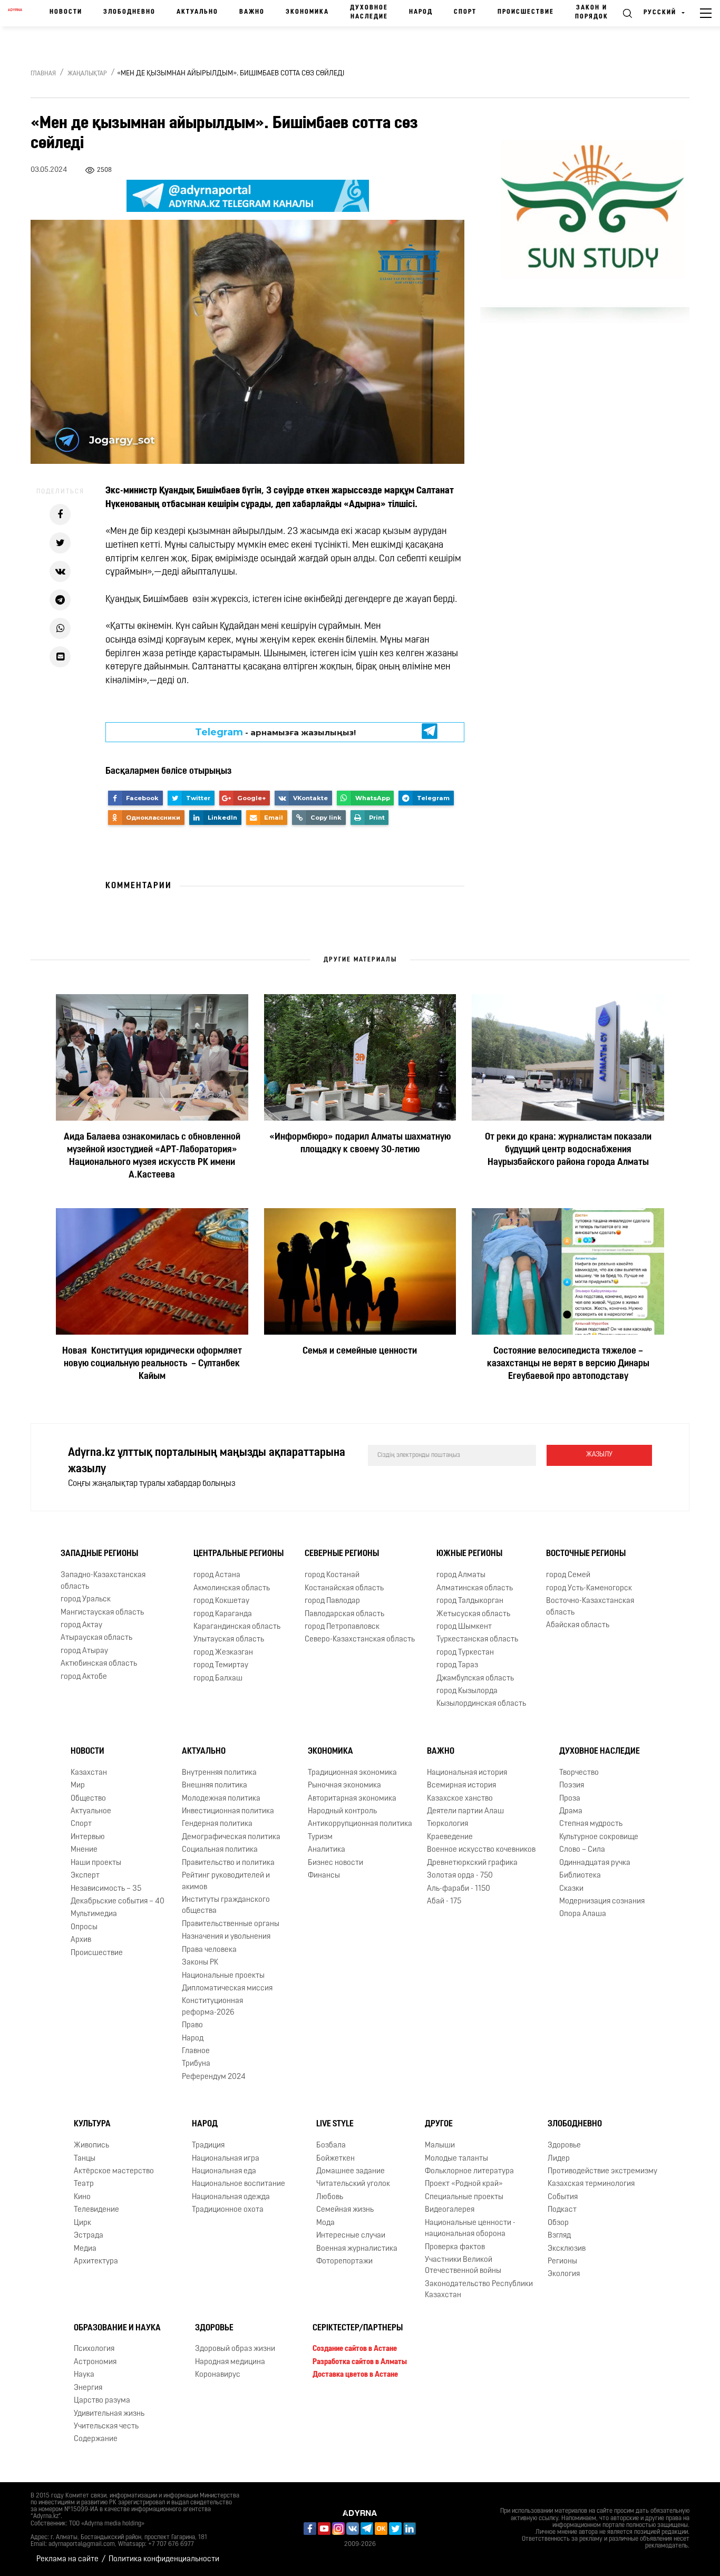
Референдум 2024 (214, 2077)
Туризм (320, 1837)
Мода (325, 2223)
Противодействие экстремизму (602, 2171)
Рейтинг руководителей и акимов (226, 1881)
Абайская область (578, 1625)
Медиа (85, 2249)
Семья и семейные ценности (360, 1352)
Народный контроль (342, 1811)
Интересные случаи (351, 2236)
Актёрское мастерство (114, 2171)
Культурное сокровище (599, 1837)
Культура (92, 2124)
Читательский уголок (353, 2184)
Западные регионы (99, 1554)
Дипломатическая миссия (227, 1989)
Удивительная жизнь (109, 2414)
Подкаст (562, 2210)
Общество (88, 1799)
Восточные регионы (586, 1554)
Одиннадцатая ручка (595, 1863)
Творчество (579, 1773)
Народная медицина (230, 2362)
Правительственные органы (231, 1924)
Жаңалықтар (87, 74)
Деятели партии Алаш (465, 1811)
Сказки (571, 1889)
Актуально (197, 12)
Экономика (307, 12)
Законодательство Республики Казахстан (479, 2290)
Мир (78, 1786)
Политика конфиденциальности (164, 2559)
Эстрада (89, 2236)
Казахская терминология (591, 2184)
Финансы (324, 1876)
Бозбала (331, 2146)
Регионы (562, 2262)
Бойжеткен (335, 2159)
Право (192, 2025)
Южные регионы (469, 1554)
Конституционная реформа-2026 (212, 2007)
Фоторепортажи (344, 2262)
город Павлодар (332, 1601)
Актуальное (91, 1811)
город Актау (81, 1625)
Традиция (208, 2146)
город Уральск (86, 1600)
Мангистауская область (102, 1613)
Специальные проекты (464, 2197)
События (563, 2197)
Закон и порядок (592, 12)
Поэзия (572, 1786)
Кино (82, 2197)
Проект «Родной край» (464, 2184)
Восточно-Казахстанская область (590, 1607)
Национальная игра (226, 2159)
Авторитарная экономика (352, 1799)
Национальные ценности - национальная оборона (470, 2229)
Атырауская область (96, 1638)
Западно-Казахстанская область (103, 1581)
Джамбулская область (475, 1679)
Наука (84, 2375)
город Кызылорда (467, 1691)
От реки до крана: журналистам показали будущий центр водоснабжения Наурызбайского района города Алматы (568, 1150)
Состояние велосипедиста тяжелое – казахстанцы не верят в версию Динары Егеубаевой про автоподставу (568, 1364)
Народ (421, 12)
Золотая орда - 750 (460, 1876)
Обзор (558, 2223)
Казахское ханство (460, 1799)
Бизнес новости (335, 1863)
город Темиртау (221, 1665)
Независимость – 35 (106, 1889)
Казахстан (89, 1773)
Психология (94, 2350)
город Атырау (84, 1651)
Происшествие (526, 12)
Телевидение (96, 2210)
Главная (43, 74)
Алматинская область (475, 1588)
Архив (81, 1940)
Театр (84, 2184)
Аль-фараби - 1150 (459, 1889)
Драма (571, 1811)
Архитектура (96, 2262)
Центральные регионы (239, 1554)
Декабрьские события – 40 (118, 1902)
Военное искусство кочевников (481, 1850)
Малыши (440, 2146)
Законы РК (200, 1963)
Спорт (465, 12)
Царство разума (102, 2401)
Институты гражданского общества (226, 1906)
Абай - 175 (444, 1902)
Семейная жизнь (345, 2210)
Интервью (88, 1837)
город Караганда (223, 1614)
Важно (252, 12)
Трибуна (196, 2064)
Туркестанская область (477, 1640)
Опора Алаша (583, 1914)
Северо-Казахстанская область (360, 1640)
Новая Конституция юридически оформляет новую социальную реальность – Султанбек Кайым (152, 1364)
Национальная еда (224, 2171)
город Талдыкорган (470, 1601)
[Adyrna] (15, 13)
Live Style (335, 2124)
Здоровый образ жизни (235, 2350)
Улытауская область (229, 1640)
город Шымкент (464, 1627)
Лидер (559, 2159)
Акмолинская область (232, 1588)
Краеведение (450, 1837)
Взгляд (559, 2236)
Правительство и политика (228, 1863)
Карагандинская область (237, 1627)
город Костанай (332, 1575)
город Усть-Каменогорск (589, 1588)
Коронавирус (218, 2375)
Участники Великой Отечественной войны (463, 2266)
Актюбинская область (99, 1664)
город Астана (217, 1575)
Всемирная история (461, 1786)
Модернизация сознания (602, 1902)
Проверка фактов (455, 2247)
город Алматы (461, 1575)
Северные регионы (342, 1554)
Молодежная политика (221, 1799)
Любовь (330, 2197)
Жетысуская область (473, 1614)
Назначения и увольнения (226, 1937)
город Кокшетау (221, 1601)
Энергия (88, 2388)
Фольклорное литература (469, 2171)
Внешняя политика (215, 1786)
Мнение (84, 1850)
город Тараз (457, 1665)
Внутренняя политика (219, 1773)
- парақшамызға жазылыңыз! (275, 732)
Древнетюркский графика (472, 1863)
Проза (570, 1799)
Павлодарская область (344, 1614)
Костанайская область (344, 1588)
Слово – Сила (582, 1850)
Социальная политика (220, 1850)
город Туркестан (465, 1653)
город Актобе (84, 1677)
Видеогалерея (450, 2210)
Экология (564, 2274)
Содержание (96, 2440)
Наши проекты (96, 1863)
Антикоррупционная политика (360, 1825)
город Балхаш (218, 1679)
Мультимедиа (94, 1914)
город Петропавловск (342, 1627)
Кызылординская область (481, 1704)
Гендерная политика (217, 1825)
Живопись (91, 2146)
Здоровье (564, 2146)
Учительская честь (106, 2427)
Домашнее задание (351, 2171)
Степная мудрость (591, 1825)
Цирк (82, 2223)
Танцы (85, 2159)
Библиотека (580, 1876)
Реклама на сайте (67, 2559)
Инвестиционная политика (228, 1811)
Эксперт (85, 1876)
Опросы (84, 1927)
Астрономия (95, 2362)
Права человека (209, 1950)
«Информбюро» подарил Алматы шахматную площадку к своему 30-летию (360, 1144)
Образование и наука (117, 2328)
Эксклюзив (567, 2249)
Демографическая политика (231, 1837)
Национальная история (467, 1773)
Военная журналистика (357, 2249)
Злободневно (129, 12)
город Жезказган (223, 1653)
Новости (66, 12)
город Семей (568, 1575)
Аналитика (327, 1850)
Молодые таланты (456, 2159)
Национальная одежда (231, 2197)
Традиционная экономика (352, 1773)
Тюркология (447, 1825)
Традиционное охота (228, 2210)
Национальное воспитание (239, 2184)
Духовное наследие (369, 12)
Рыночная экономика (344, 1786)
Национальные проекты (223, 1976)
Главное (196, 2051)
